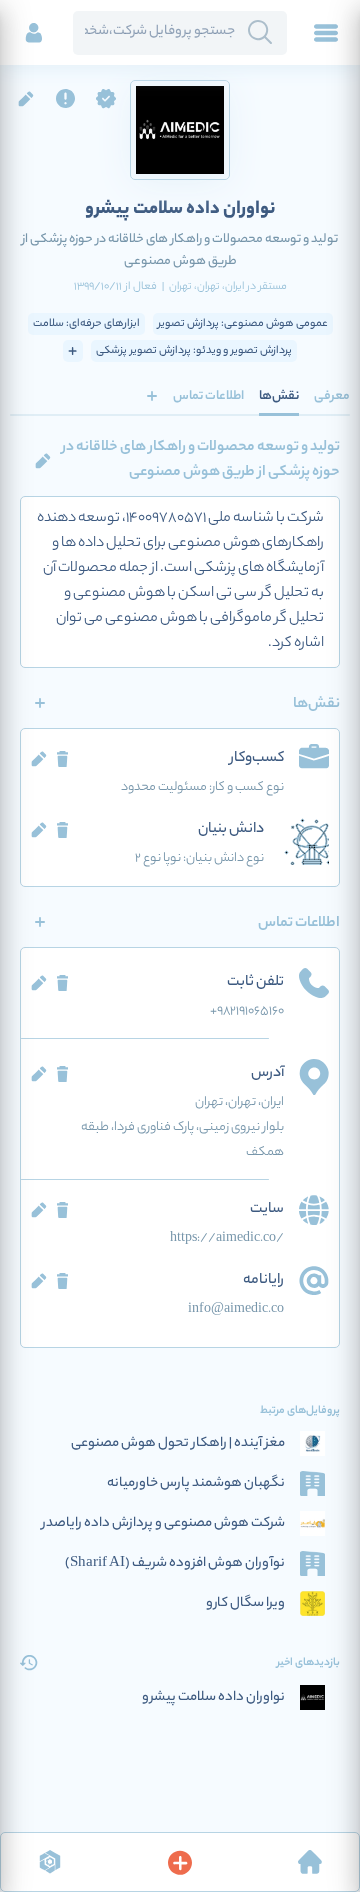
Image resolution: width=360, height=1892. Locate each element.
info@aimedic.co (236, 1309)
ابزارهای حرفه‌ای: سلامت (86, 324)
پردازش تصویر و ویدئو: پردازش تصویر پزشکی (194, 351)
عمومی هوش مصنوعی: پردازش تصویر (243, 324)
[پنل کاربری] (34, 33)
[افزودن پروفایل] (180, 1862)
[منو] (326, 33)
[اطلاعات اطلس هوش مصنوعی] (50, 1862)
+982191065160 (247, 1011)
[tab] (332, 396)
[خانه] (310, 1862)
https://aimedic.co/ (227, 1238)
